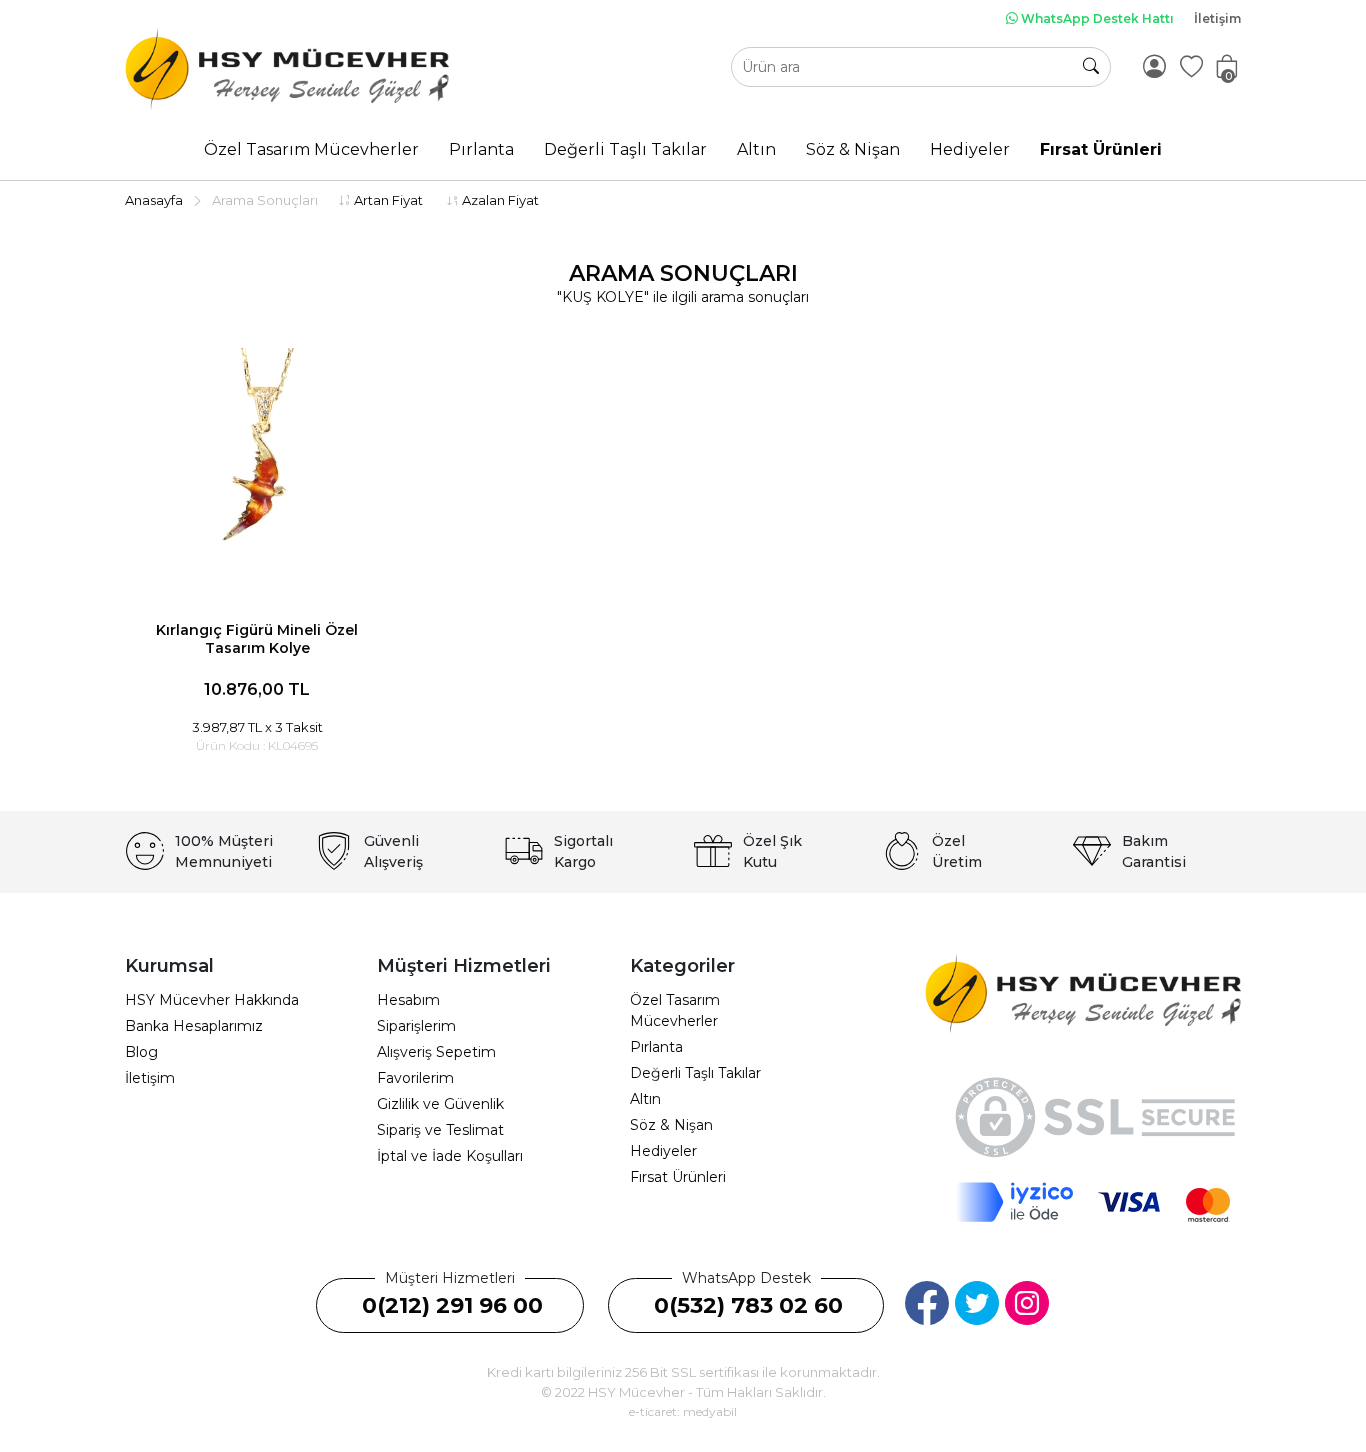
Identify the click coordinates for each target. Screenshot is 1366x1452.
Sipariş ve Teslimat (440, 1130)
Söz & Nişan (671, 1125)
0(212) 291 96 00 (452, 1305)
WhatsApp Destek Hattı (1096, 18)
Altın (645, 1099)
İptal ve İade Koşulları (450, 1156)
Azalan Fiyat (499, 200)
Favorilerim (415, 1078)
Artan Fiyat (387, 200)
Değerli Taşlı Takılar (695, 1073)
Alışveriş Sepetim (436, 1052)
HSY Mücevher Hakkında (212, 1000)
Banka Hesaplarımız (194, 1026)
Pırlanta (656, 1047)
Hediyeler (663, 1151)
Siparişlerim (416, 1026)
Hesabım (408, 1000)
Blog (141, 1052)
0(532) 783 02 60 (748, 1305)
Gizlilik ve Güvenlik (440, 1104)
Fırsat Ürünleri (678, 1177)
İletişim (1217, 18)
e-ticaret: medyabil (683, 1411)
